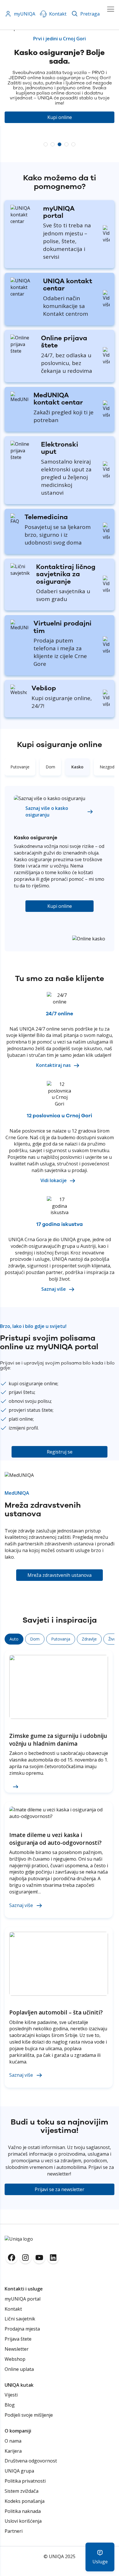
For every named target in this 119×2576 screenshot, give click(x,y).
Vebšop (44, 688)
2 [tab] (53, 144)
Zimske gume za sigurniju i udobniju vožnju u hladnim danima (58, 1740)
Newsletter (17, 2349)
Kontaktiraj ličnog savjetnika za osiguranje (66, 574)
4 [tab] (66, 144)
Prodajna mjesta (22, 2329)
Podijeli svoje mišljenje (29, 2415)
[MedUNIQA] (20, 399)
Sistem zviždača (22, 2491)
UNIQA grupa (19, 2471)
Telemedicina (46, 517)
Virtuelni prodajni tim (63, 627)
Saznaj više (21, 1905)
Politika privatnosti (25, 2481)
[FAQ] (15, 521)
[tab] (20, 767)
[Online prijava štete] (23, 351)
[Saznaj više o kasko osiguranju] (50, 798)
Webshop (15, 2359)
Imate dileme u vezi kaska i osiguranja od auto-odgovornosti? (55, 1839)
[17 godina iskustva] (59, 1212)
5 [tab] (73, 144)
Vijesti (11, 2395)
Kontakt (58, 14)
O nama (13, 2441)
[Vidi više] (106, 234)
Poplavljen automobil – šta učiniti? (56, 2012)
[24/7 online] (59, 1002)
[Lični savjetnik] (21, 573)
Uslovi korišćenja (23, 2521)
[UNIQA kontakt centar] (24, 221)
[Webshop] (19, 692)
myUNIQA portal (59, 212)
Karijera (13, 2451)
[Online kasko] (89, 939)
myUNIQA (25, 14)
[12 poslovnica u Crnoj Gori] (59, 1104)
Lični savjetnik (20, 2319)
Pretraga (90, 14)
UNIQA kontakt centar (68, 285)
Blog (10, 2405)
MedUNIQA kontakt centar (58, 399)
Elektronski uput (60, 448)
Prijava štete (18, 2339)
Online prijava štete (64, 342)
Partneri (14, 2531)
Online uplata (19, 2369)
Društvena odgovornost (31, 2461)
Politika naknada (23, 2511)
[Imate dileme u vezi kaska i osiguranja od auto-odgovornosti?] (59, 1813)
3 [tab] (59, 144)
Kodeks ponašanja (25, 2501)
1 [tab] (46, 144)
